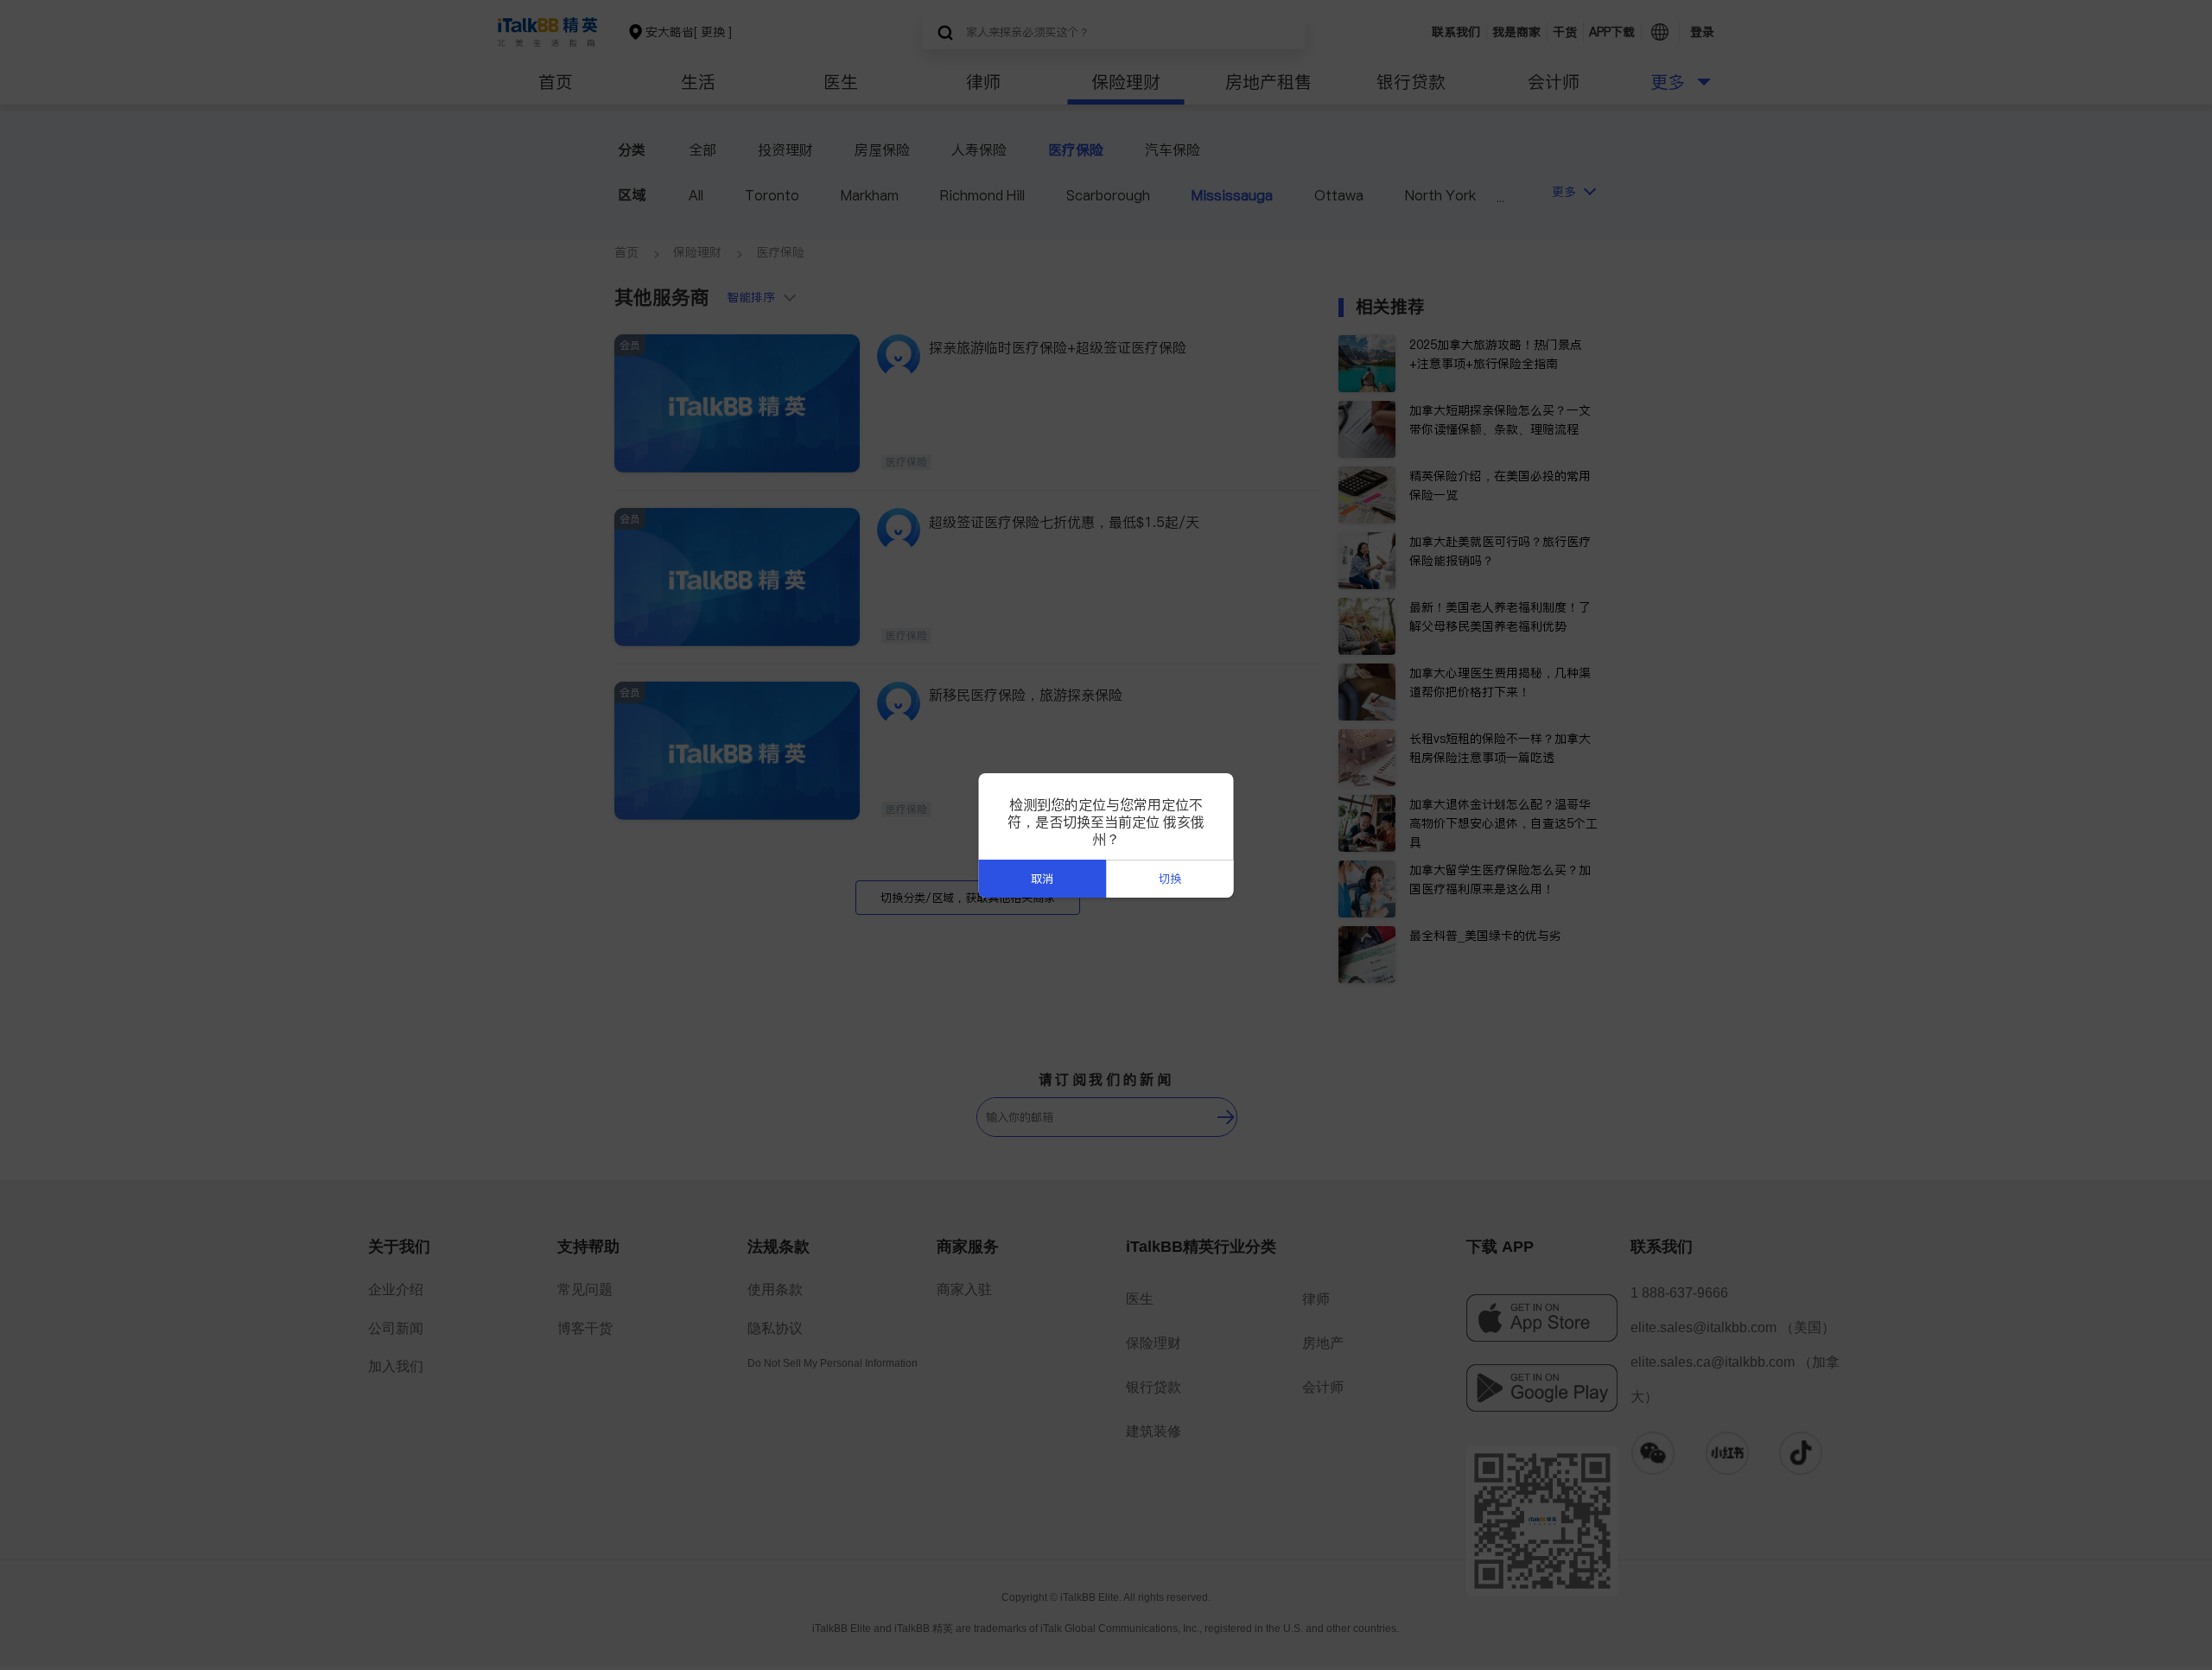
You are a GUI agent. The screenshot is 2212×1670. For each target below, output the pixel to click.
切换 (1170, 879)
